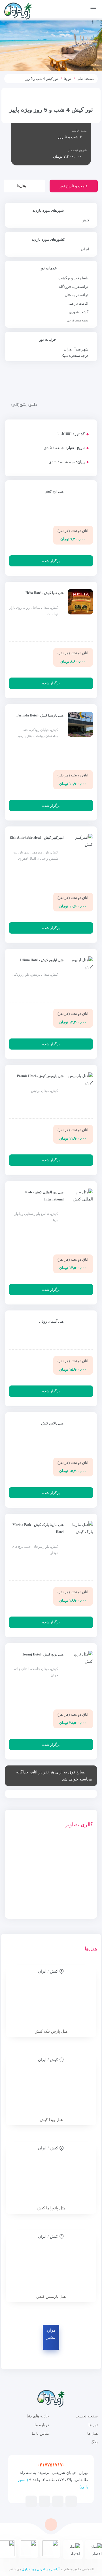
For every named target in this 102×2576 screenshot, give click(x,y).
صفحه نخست (87, 2416)
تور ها (93, 2425)
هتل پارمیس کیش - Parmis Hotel (40, 1076)
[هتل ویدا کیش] (51, 2086)
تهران (68, 349)
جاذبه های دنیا (38, 2416)
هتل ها (93, 2433)
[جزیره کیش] (80, 1860)
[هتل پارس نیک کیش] (51, 1997)
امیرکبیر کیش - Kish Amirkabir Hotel (37, 838)
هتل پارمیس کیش (51, 2296)
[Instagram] (44, 2501)
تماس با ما (40, 2433)
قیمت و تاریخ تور (74, 186)
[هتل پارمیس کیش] (51, 2263)
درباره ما (42, 2425)
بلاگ (94, 2442)
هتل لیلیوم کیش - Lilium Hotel (42, 960)
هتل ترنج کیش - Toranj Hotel (43, 1654)
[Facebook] (71, 2501)
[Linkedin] (31, 2501)
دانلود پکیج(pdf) (24, 405)
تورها (67, 79)
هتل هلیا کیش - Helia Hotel (44, 593)
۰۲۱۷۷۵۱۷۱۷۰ (51, 2465)
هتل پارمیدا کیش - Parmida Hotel (40, 715)
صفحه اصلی (85, 79)
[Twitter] (58, 2501)
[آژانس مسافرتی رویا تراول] (18, 11)
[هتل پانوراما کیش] (51, 2174)
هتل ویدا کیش (51, 2120)
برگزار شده (51, 561)
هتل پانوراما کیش (51, 2208)
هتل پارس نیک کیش (51, 2031)
